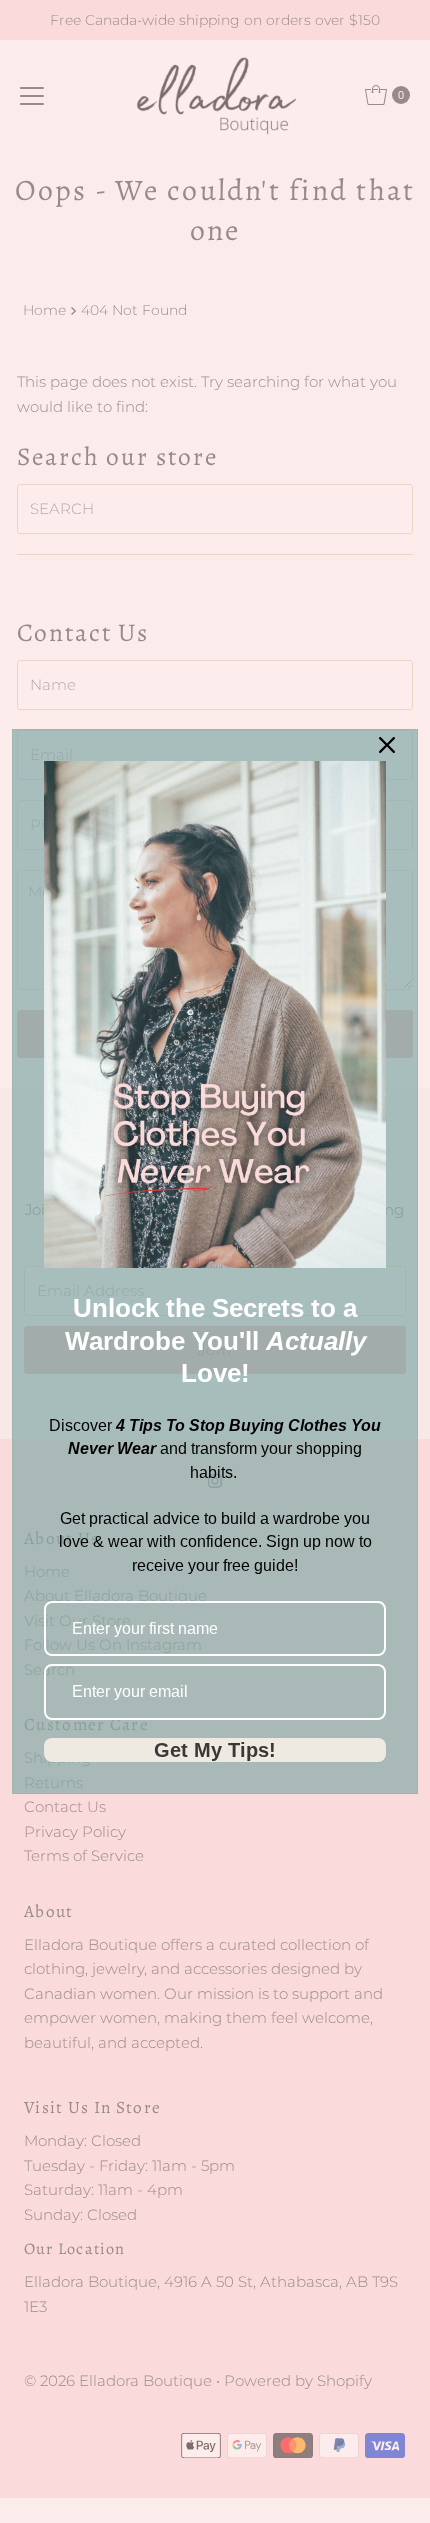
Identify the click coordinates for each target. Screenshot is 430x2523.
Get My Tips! (215, 1750)
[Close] (387, 745)
